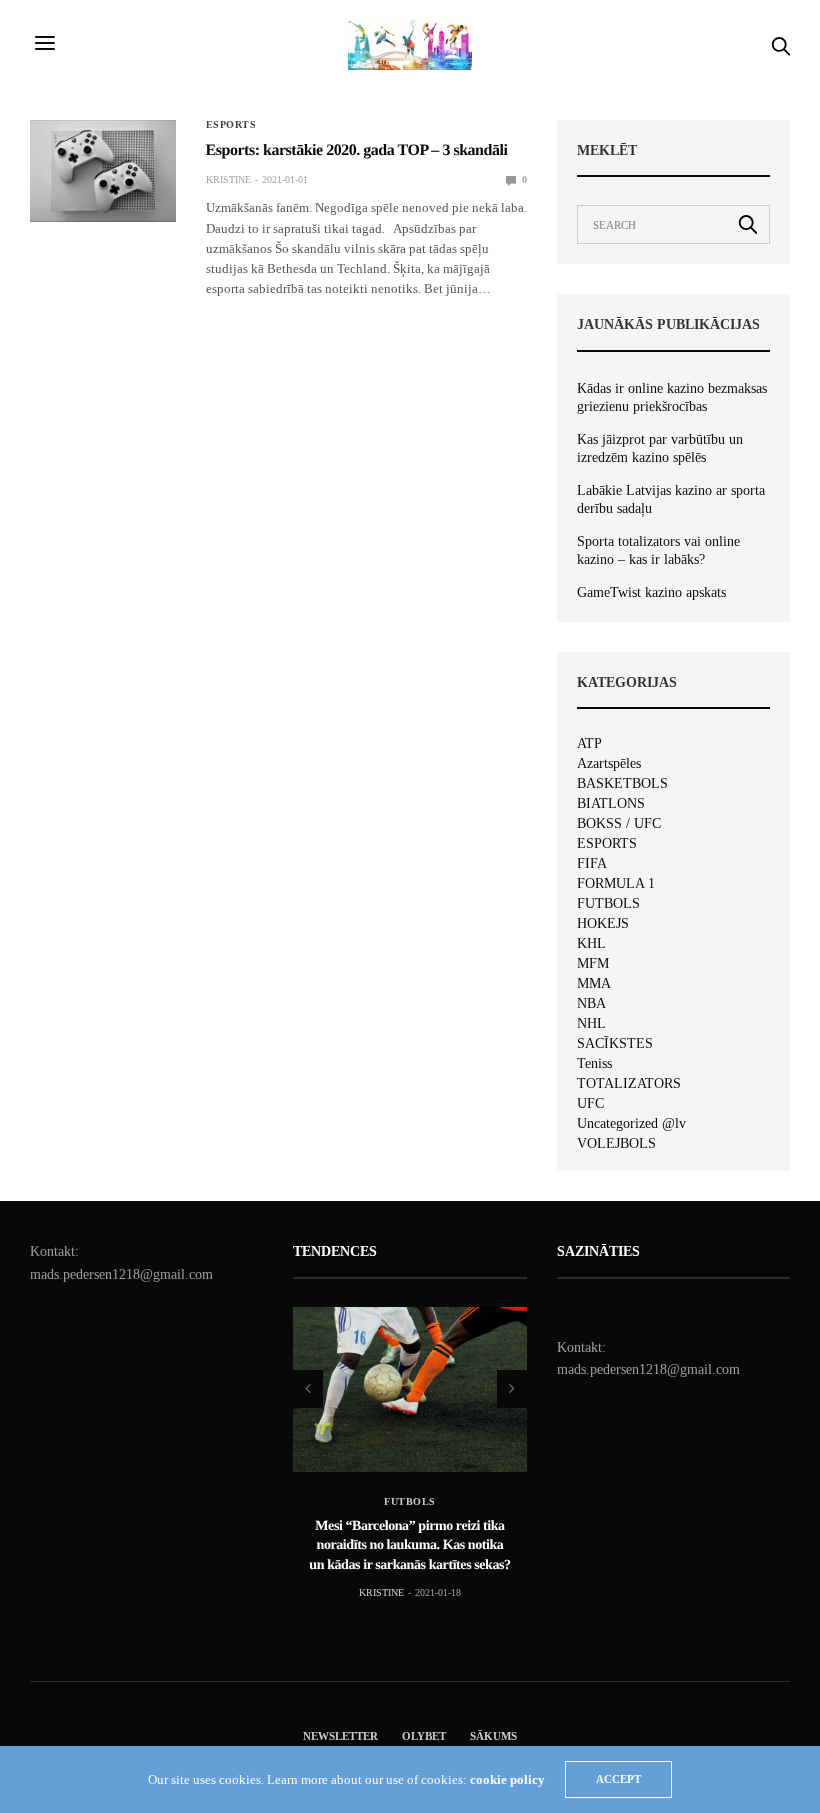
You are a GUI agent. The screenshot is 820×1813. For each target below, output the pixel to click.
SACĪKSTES (615, 1044)
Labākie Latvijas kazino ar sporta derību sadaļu (671, 499)
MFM (593, 964)
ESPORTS (231, 125)
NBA (591, 1004)
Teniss (594, 1064)
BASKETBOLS (622, 784)
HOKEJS (603, 924)
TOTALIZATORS (629, 1084)
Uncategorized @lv (631, 1124)
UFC (590, 1104)
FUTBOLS (608, 904)
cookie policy (507, 1779)
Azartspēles (609, 764)
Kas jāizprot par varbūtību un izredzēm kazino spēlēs (660, 448)
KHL (591, 944)
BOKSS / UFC (619, 824)
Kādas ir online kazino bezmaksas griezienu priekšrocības (672, 397)
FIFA (592, 864)
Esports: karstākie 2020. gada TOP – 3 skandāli (357, 150)
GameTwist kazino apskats (651, 592)
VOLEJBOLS (616, 1144)
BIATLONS (611, 804)
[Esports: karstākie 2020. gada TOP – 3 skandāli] (103, 171)
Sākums (493, 1736)
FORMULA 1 (616, 884)
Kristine (228, 179)
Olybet (424, 1736)
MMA (594, 984)
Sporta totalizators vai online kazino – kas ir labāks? (658, 550)
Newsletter (340, 1736)
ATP (589, 744)
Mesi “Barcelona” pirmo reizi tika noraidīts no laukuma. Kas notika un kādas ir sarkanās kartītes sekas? (410, 1545)
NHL (591, 1024)
